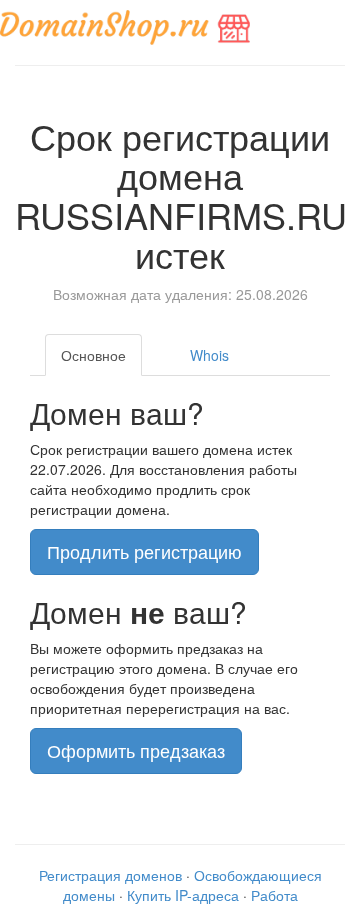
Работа (274, 895)
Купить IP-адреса (183, 895)
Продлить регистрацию (144, 551)
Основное (93, 355)
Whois (209, 355)
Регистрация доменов (110, 875)
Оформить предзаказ (136, 750)
